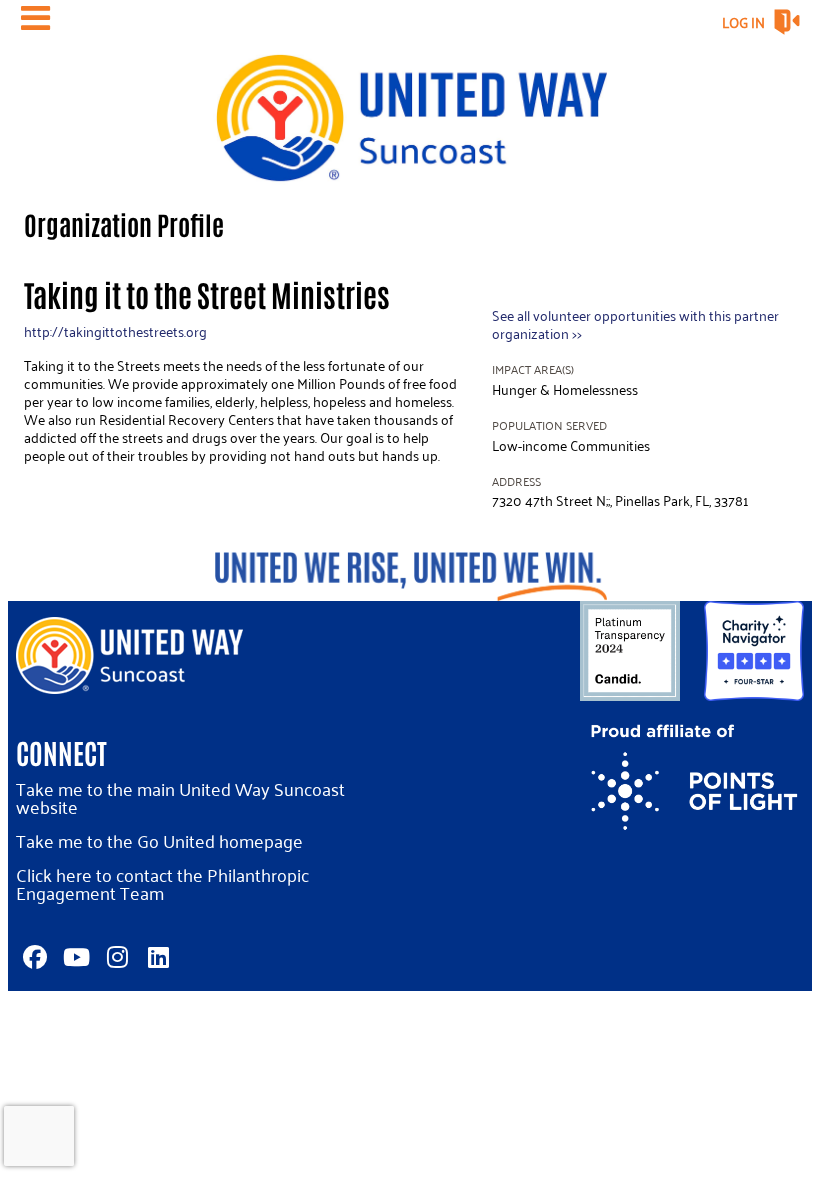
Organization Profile (124, 224)
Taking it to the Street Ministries (207, 293)
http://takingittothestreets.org (115, 331)
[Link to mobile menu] (36, 17)
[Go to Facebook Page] (32, 957)
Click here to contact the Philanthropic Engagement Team (162, 883)
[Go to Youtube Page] (73, 957)
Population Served (549, 425)
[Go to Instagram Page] (114, 957)
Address (516, 481)
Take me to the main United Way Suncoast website (180, 797)
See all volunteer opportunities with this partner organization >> (635, 324)
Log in (743, 22)
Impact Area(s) (533, 369)
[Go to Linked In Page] (155, 957)
